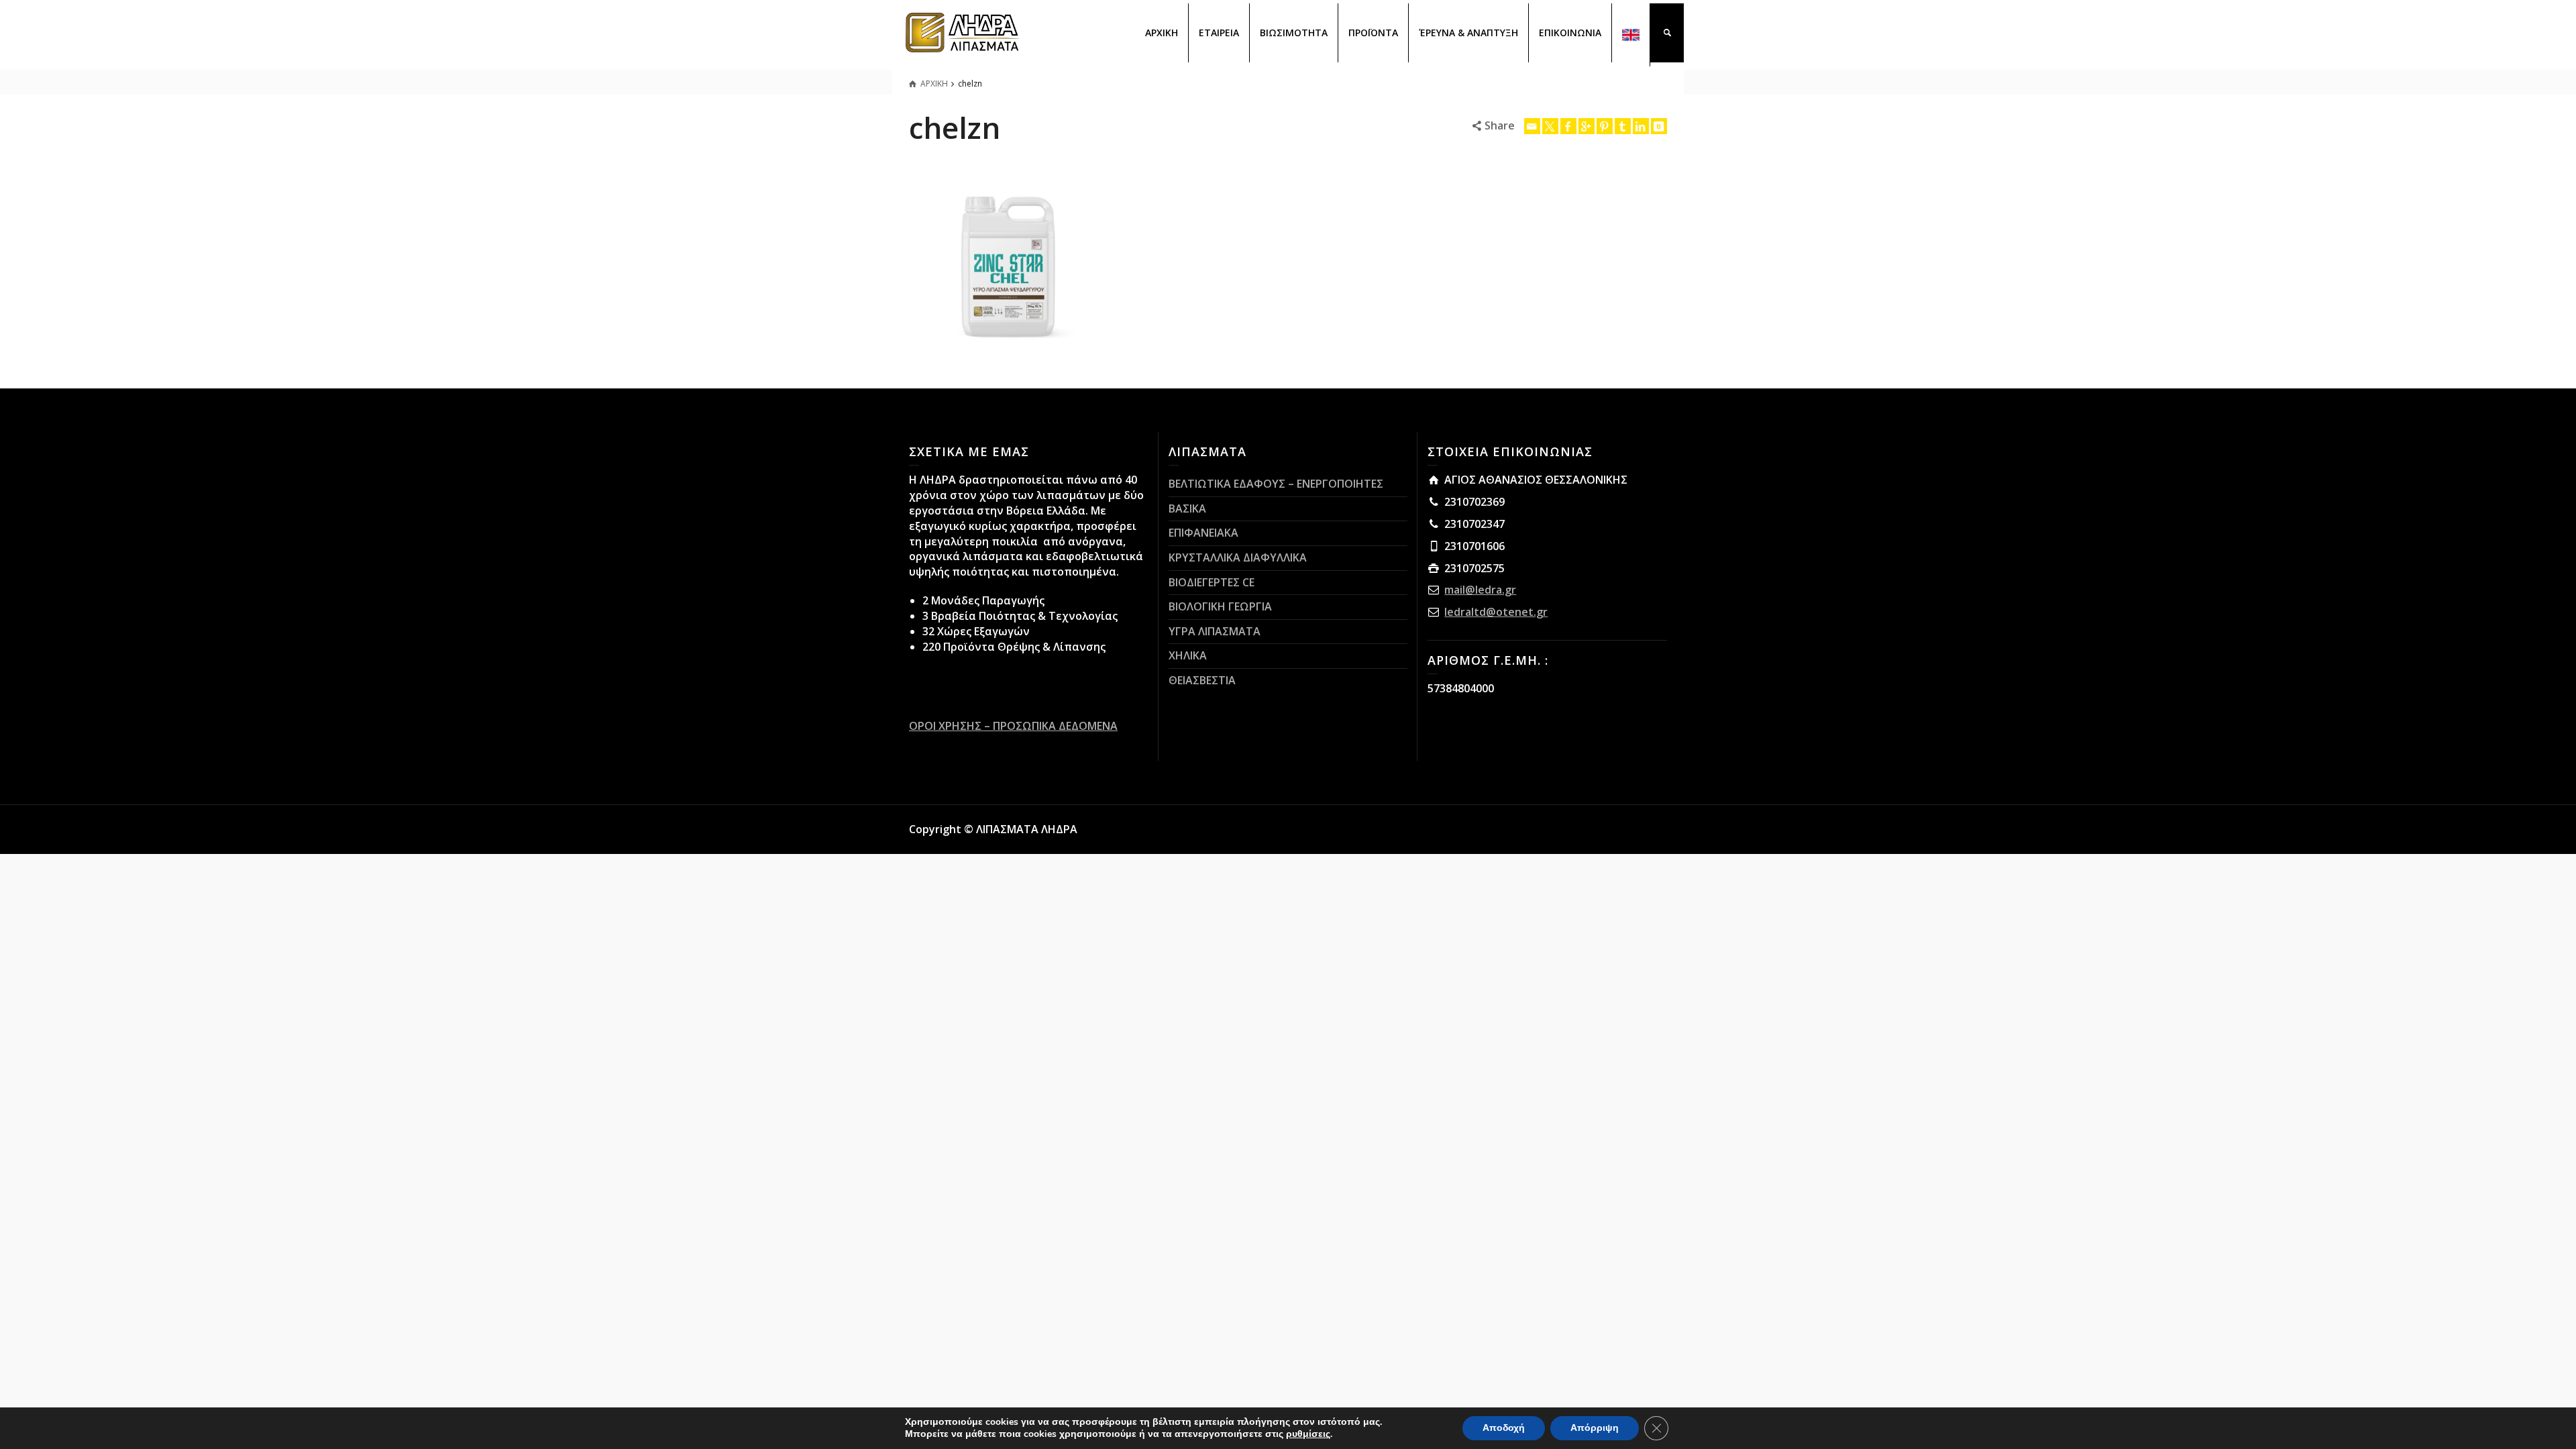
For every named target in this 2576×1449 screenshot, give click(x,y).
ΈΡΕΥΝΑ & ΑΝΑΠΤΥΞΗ (1468, 33)
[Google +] (1587, 126)
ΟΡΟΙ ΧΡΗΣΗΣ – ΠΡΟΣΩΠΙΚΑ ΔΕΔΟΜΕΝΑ (1013, 726)
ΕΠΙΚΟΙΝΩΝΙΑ (1570, 33)
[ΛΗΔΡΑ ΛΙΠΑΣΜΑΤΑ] (963, 32)
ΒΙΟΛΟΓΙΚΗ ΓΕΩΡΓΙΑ (1220, 606)
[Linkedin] (1641, 126)
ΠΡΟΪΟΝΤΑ (1373, 33)
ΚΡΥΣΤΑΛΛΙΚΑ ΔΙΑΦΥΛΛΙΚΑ (1238, 557)
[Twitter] (1550, 126)
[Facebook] (1568, 126)
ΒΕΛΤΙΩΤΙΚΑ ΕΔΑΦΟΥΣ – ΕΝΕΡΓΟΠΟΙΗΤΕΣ (1276, 484)
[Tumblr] (1623, 126)
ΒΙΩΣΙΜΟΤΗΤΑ (1294, 33)
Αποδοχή (1504, 1428)
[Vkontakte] (1659, 126)
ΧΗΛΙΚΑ (1188, 655)
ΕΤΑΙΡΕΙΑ (1219, 33)
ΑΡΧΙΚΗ (1162, 33)
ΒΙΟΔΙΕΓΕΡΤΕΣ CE (1212, 582)
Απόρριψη (1595, 1428)
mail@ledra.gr (1480, 590)
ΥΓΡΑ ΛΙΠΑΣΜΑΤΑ (1215, 631)
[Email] (1532, 126)
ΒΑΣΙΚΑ (1187, 508)
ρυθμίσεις (1308, 1434)
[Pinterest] (1605, 126)
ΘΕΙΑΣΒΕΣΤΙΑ (1202, 680)
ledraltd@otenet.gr (1496, 612)
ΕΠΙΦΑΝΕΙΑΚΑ (1203, 533)
